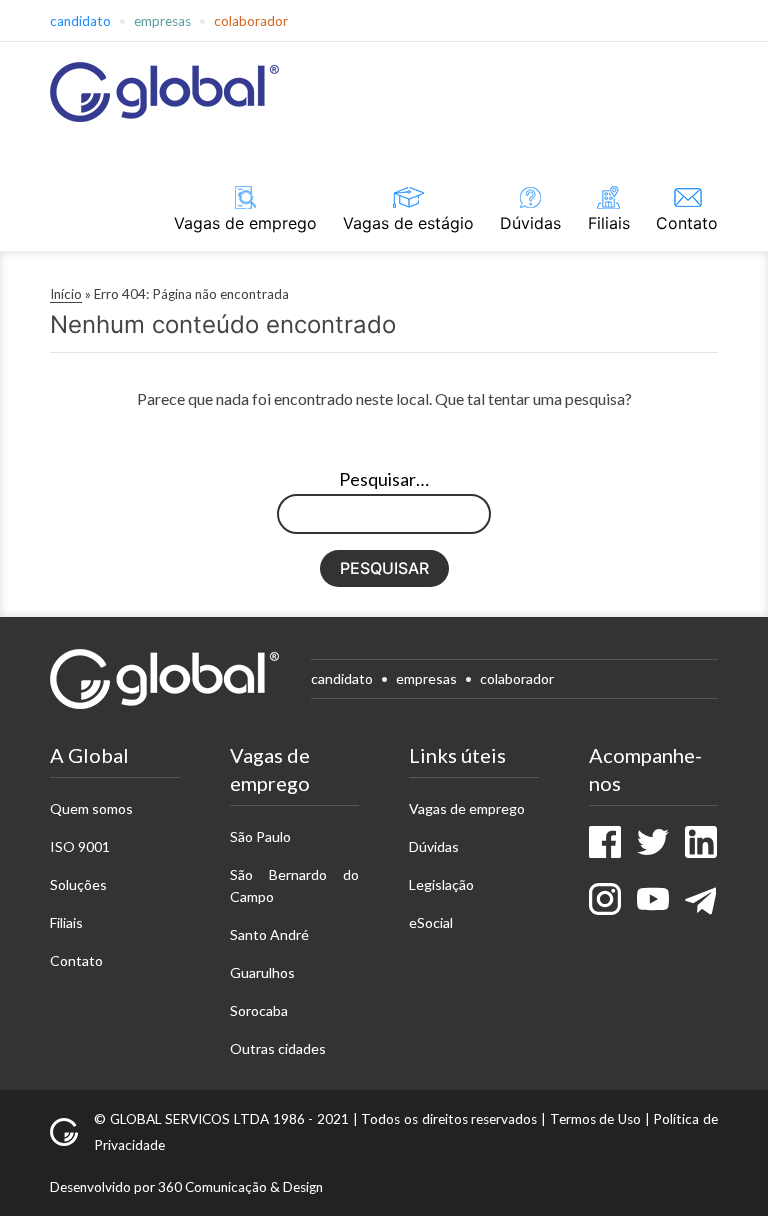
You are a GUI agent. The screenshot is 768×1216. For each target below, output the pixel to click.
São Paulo (260, 836)
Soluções (78, 884)
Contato (687, 223)
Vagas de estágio (408, 223)
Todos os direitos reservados (449, 1119)
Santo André (269, 934)
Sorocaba (259, 1010)
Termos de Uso (595, 1119)
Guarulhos (262, 972)
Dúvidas (530, 223)
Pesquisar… (384, 479)
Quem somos (91, 808)
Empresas (162, 21)
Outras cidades (278, 1048)
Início (66, 294)
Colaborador (251, 21)
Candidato (80, 21)
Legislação (441, 884)
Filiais (609, 223)
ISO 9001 (80, 846)
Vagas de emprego (245, 223)
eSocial (431, 922)
